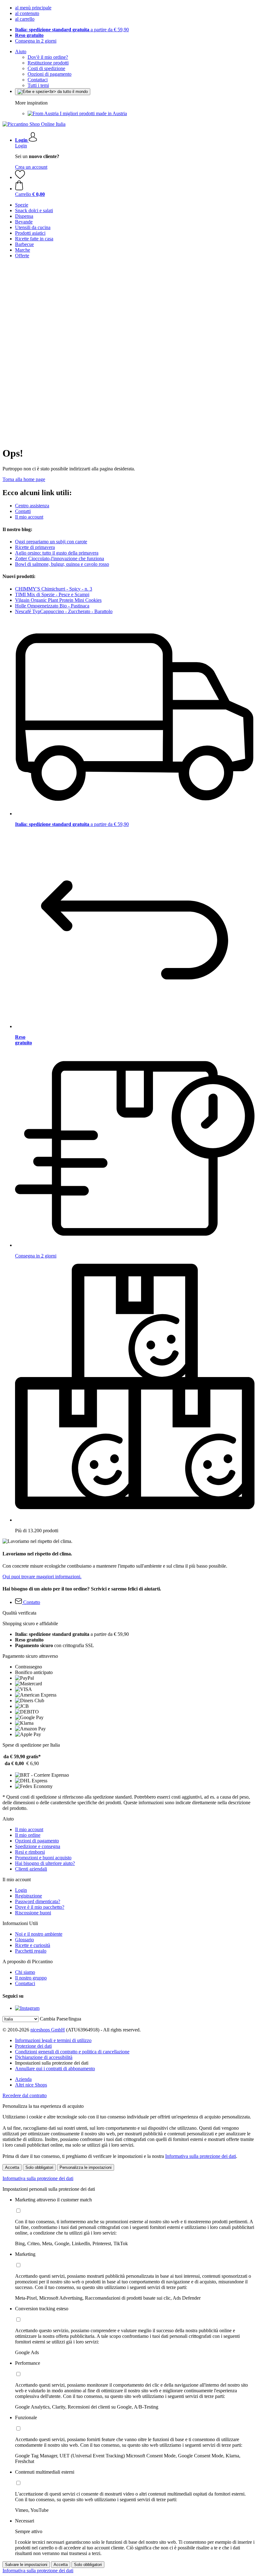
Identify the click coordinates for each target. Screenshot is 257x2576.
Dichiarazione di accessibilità (44, 2057)
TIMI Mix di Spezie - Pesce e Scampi (52, 594)
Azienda (23, 2079)
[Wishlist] (20, 177)
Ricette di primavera (35, 547)
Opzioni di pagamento (50, 74)
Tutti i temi (38, 85)
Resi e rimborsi (30, 1852)
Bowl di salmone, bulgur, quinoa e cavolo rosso (62, 564)
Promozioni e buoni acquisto (43, 1858)
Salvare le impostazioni (26, 2565)
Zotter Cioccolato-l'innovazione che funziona (60, 558)
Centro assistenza (32, 506)
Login (21, 146)
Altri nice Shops (31, 2085)
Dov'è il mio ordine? (48, 57)
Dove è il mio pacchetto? (40, 1907)
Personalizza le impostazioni (86, 2167)
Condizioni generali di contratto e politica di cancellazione (72, 2052)
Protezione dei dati (33, 2046)
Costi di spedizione (46, 68)
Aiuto (21, 51)
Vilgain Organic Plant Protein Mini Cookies (58, 600)
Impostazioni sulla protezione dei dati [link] (52, 2063)
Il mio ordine (28, 1835)
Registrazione (29, 1896)
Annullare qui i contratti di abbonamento (55, 2069)
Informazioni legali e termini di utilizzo (53, 2040)
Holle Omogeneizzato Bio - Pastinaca (52, 606)
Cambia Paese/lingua (60, 2019)
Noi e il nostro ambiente (39, 1934)
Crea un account (31, 167)
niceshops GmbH (48, 2030)
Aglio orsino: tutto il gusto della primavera (57, 553)
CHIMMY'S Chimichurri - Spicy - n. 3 (54, 589)
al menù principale (33, 8)
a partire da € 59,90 (72, 30)
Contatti (23, 511)
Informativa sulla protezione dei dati (201, 2156)
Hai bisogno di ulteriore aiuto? (45, 1863)
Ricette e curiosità (33, 1945)
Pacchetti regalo (31, 1951)
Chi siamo (25, 1972)
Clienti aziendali (31, 1869)
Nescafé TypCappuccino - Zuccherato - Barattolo (64, 611)
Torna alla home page (24, 479)
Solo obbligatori (39, 2167)
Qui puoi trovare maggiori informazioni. (42, 1577)
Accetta (12, 2167)
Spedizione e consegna (38, 1846)
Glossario (24, 1940)
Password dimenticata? (38, 1901)
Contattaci (38, 80)
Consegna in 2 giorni (36, 41)
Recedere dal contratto (25, 2095)
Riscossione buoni (33, 1913)
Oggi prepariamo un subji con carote (51, 542)
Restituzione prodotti (48, 63)
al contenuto (27, 13)
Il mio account (29, 517)
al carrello (25, 19)
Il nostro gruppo (31, 1978)
